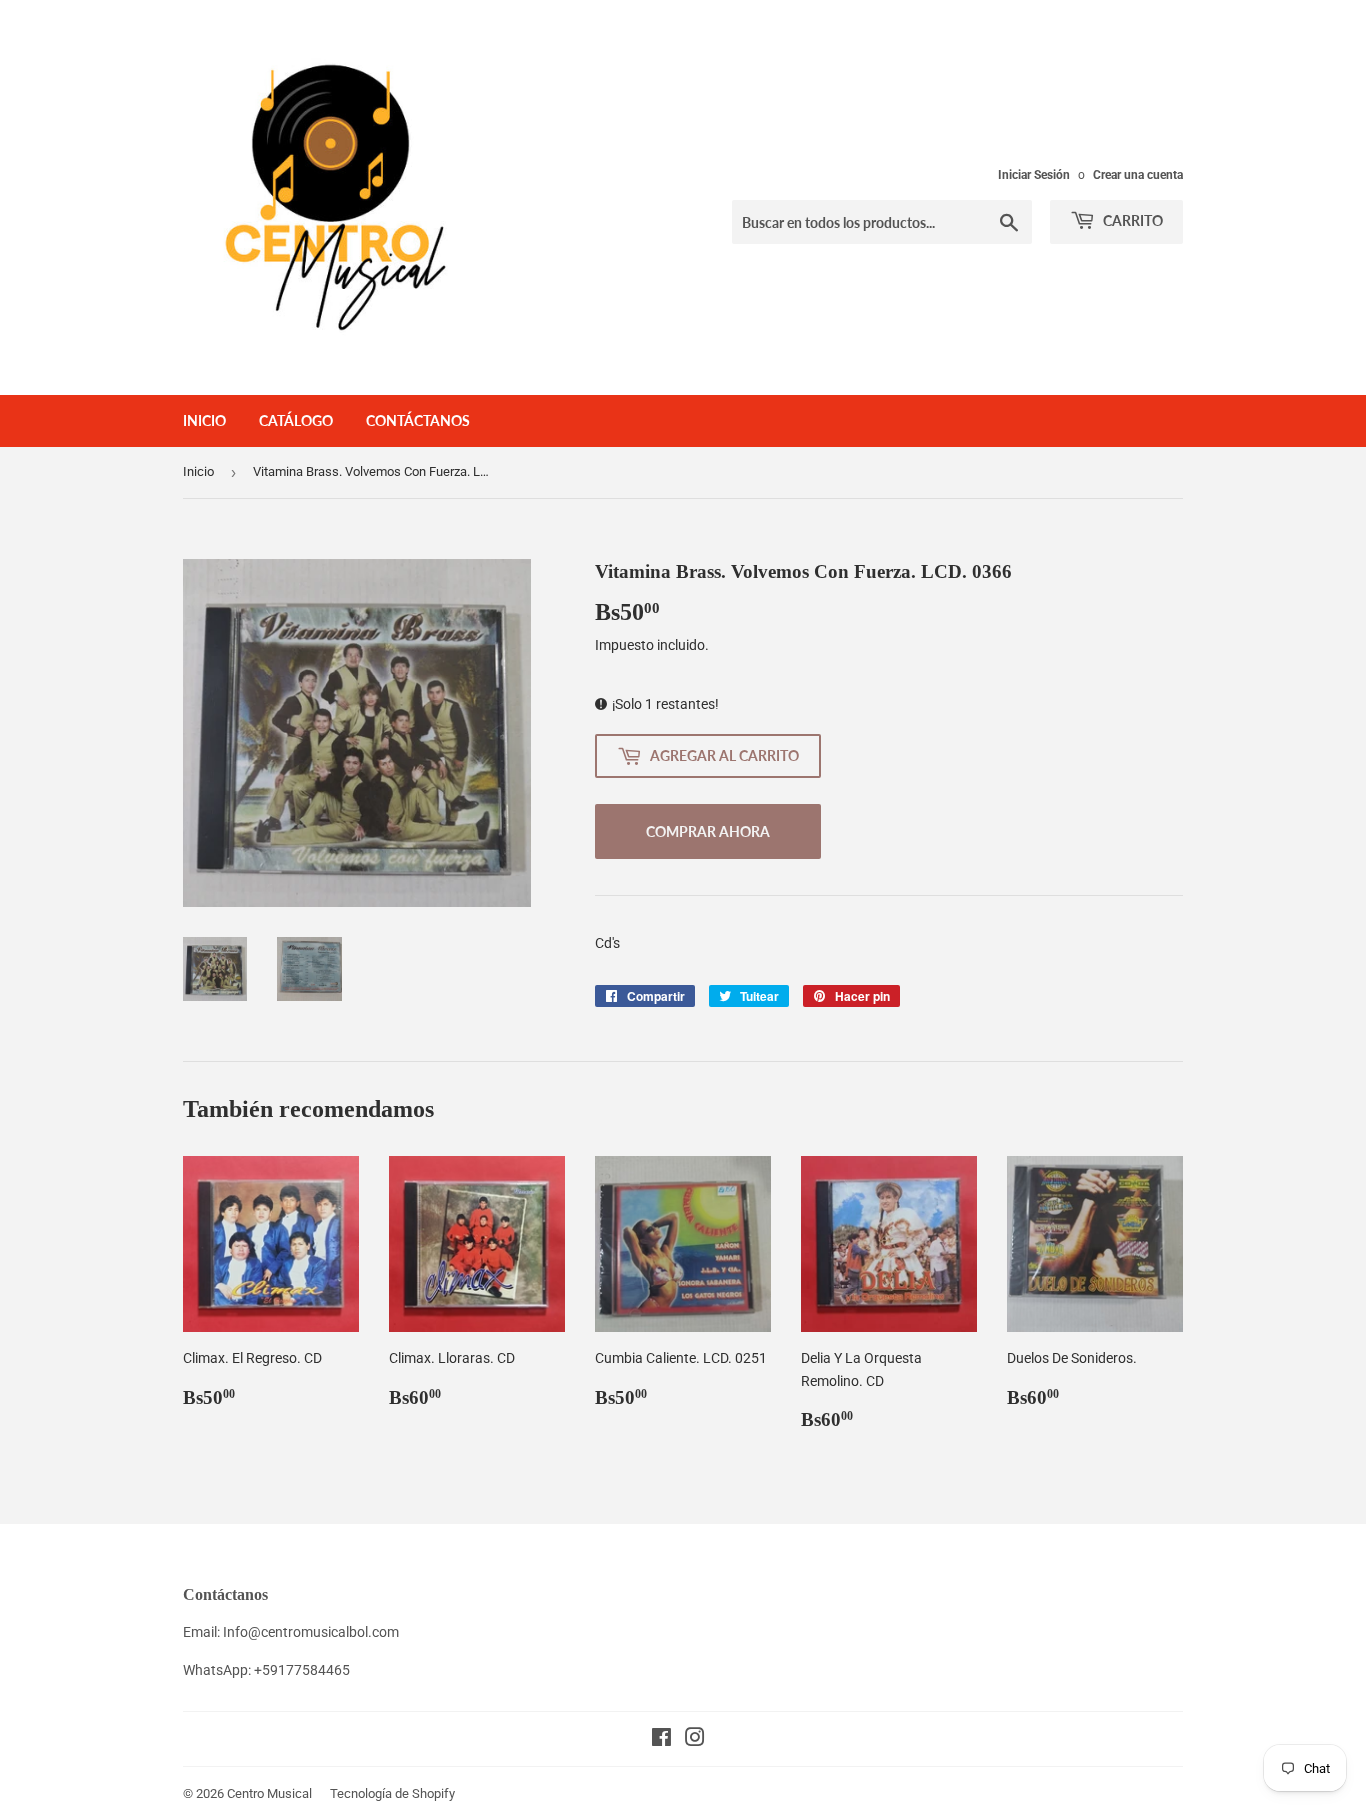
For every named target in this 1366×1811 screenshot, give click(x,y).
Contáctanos (418, 420)
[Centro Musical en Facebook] (661, 1740)
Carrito (1131, 220)
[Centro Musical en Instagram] (695, 1740)
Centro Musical (269, 1793)
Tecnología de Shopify (392, 1793)
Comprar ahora (708, 831)
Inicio (204, 420)
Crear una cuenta (1138, 175)
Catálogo (296, 420)
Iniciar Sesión (1034, 175)
